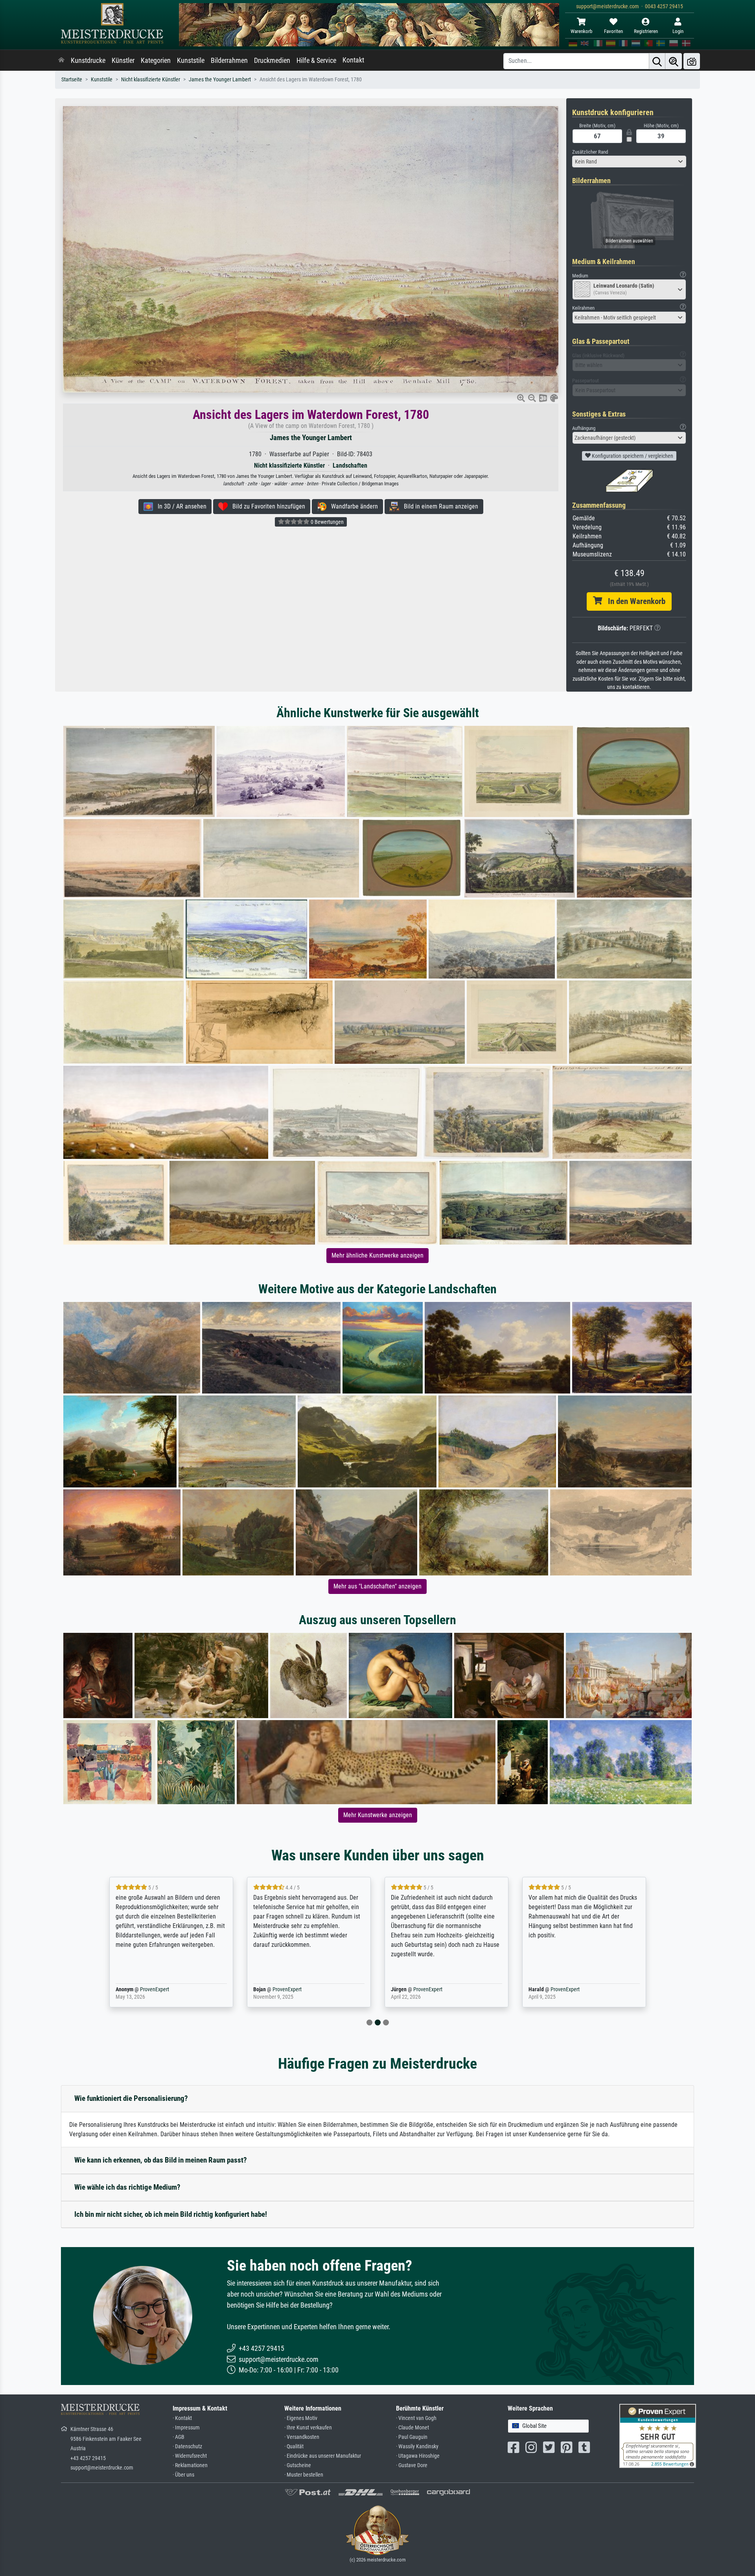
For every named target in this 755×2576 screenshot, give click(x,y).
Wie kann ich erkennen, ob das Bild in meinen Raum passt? (161, 2160)
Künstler (123, 61)
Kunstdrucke (88, 61)
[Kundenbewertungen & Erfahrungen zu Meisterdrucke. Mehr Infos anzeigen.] (658, 2436)
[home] (61, 61)
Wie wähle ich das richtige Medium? (127, 2187)
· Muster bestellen (304, 2475)
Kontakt (353, 60)
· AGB (179, 2437)
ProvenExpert (489, 1989)
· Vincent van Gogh (416, 2418)
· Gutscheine (298, 2465)
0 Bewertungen (327, 522)
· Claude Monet (412, 2428)
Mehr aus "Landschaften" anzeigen (377, 1586)
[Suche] (657, 61)
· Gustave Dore (412, 2465)
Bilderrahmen (229, 61)
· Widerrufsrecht (190, 2456)
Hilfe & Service (316, 61)
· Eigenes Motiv (301, 2418)
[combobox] (629, 162)
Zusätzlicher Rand (590, 152)
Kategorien (156, 61)
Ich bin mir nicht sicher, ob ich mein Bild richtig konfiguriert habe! (171, 2214)
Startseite (72, 80)
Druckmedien (272, 61)
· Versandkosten (302, 2437)
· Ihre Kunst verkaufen (308, 2428)
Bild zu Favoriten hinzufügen (266, 506)
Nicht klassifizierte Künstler (151, 80)
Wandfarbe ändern (352, 506)
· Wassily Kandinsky (417, 2447)
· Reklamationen (190, 2465)
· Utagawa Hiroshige (418, 2456)
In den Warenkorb (634, 601)
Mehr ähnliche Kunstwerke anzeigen (377, 1255)
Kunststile (191, 61)
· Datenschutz (187, 2447)
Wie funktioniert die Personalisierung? (131, 2098)
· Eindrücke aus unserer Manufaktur (323, 2456)
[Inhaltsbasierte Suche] (674, 61)
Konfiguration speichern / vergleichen (632, 456)
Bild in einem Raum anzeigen (439, 506)
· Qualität (294, 2447)
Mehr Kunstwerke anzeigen (378, 1815)
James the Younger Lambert (220, 80)
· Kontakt (182, 2418)
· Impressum (186, 2428)
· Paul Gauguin (412, 2437)
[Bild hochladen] (692, 61)
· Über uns (183, 2475)
